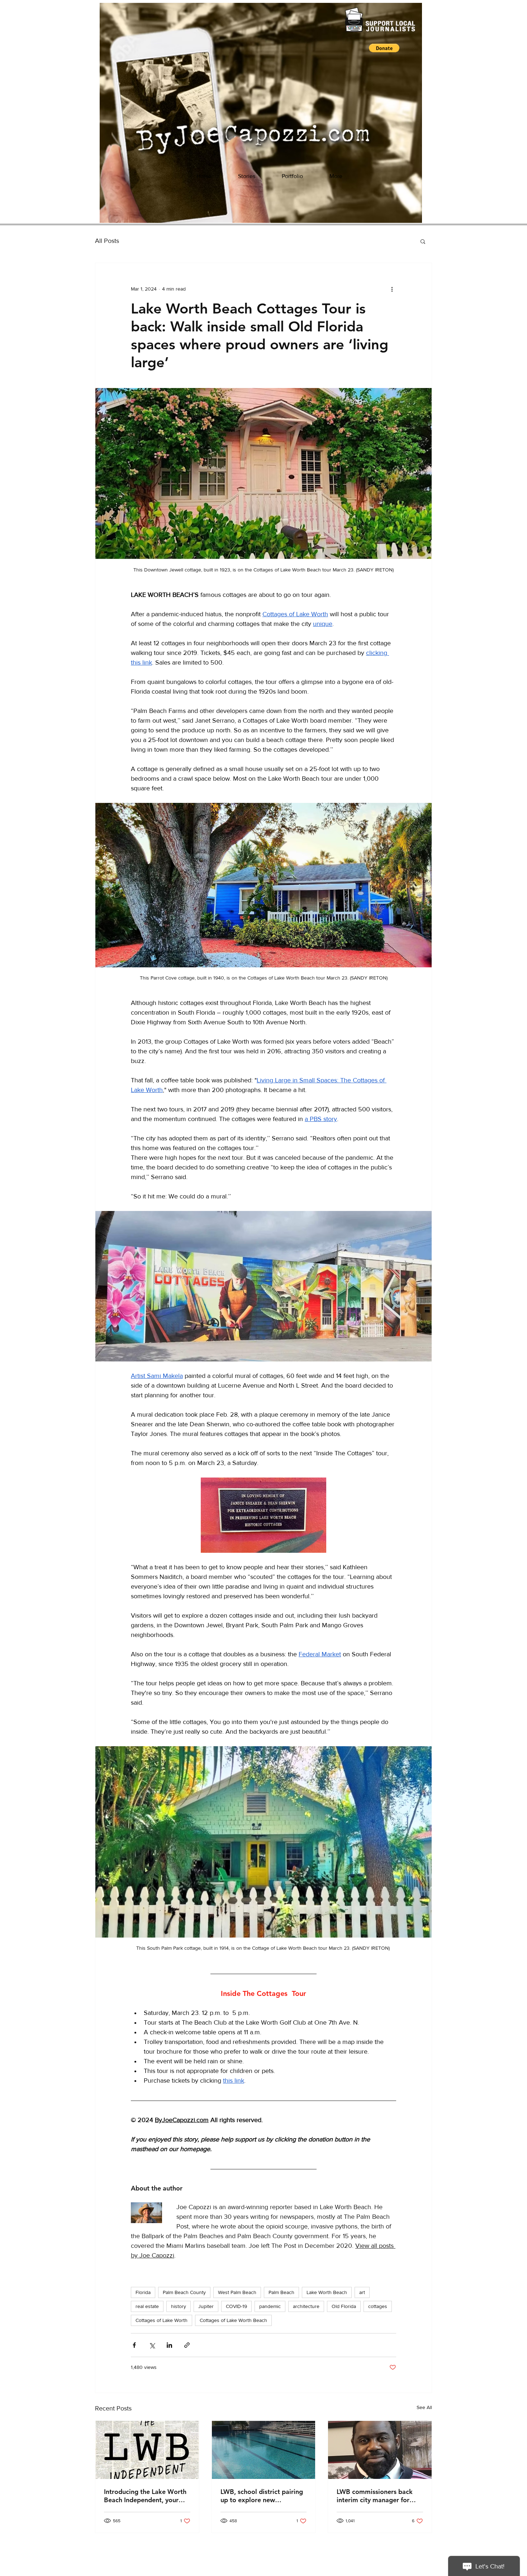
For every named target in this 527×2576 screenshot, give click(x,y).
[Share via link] (187, 2345)
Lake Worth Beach (327, 2292)
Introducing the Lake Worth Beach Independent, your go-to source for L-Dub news (146, 2496)
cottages (378, 2306)
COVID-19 (236, 2306)
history (179, 2306)
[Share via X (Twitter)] (152, 2345)
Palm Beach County (184, 2292)
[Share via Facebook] (134, 2345)
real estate (147, 2306)
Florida (143, 2292)
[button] (384, 48)
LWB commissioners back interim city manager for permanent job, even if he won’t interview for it (375, 2496)
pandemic (270, 2306)
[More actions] (392, 289)
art (362, 2292)
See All (424, 2407)
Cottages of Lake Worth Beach (233, 2320)
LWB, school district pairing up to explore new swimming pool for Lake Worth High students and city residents (262, 2496)
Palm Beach (281, 2292)
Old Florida (344, 2306)
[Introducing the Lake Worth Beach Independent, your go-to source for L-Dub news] (147, 2450)
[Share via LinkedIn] (169, 2345)
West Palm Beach (237, 2292)
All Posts (107, 241)
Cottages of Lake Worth (162, 2320)
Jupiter (206, 2306)
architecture (306, 2306)
